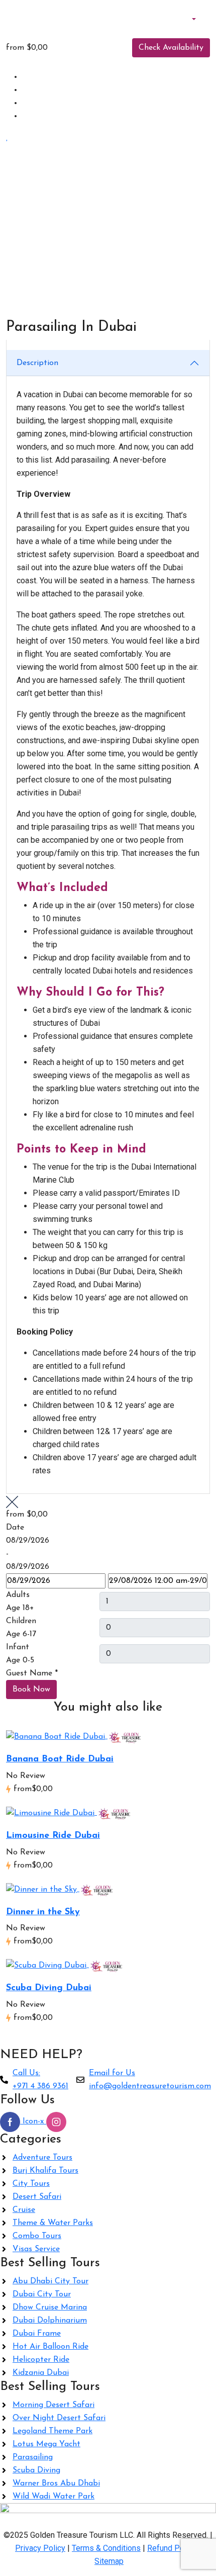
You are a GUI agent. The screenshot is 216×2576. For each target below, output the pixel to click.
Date (15, 1528)
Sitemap (109, 2561)
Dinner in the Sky (43, 1912)
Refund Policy (172, 2548)
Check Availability (171, 48)
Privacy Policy (40, 2548)
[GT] (125, 1736)
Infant (18, 1647)
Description (37, 363)
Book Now (31, 1690)
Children (21, 1621)
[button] (188, 19)
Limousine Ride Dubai (53, 1836)
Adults (18, 1595)
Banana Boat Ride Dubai (60, 1759)
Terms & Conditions (106, 2548)
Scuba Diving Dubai (49, 1988)
